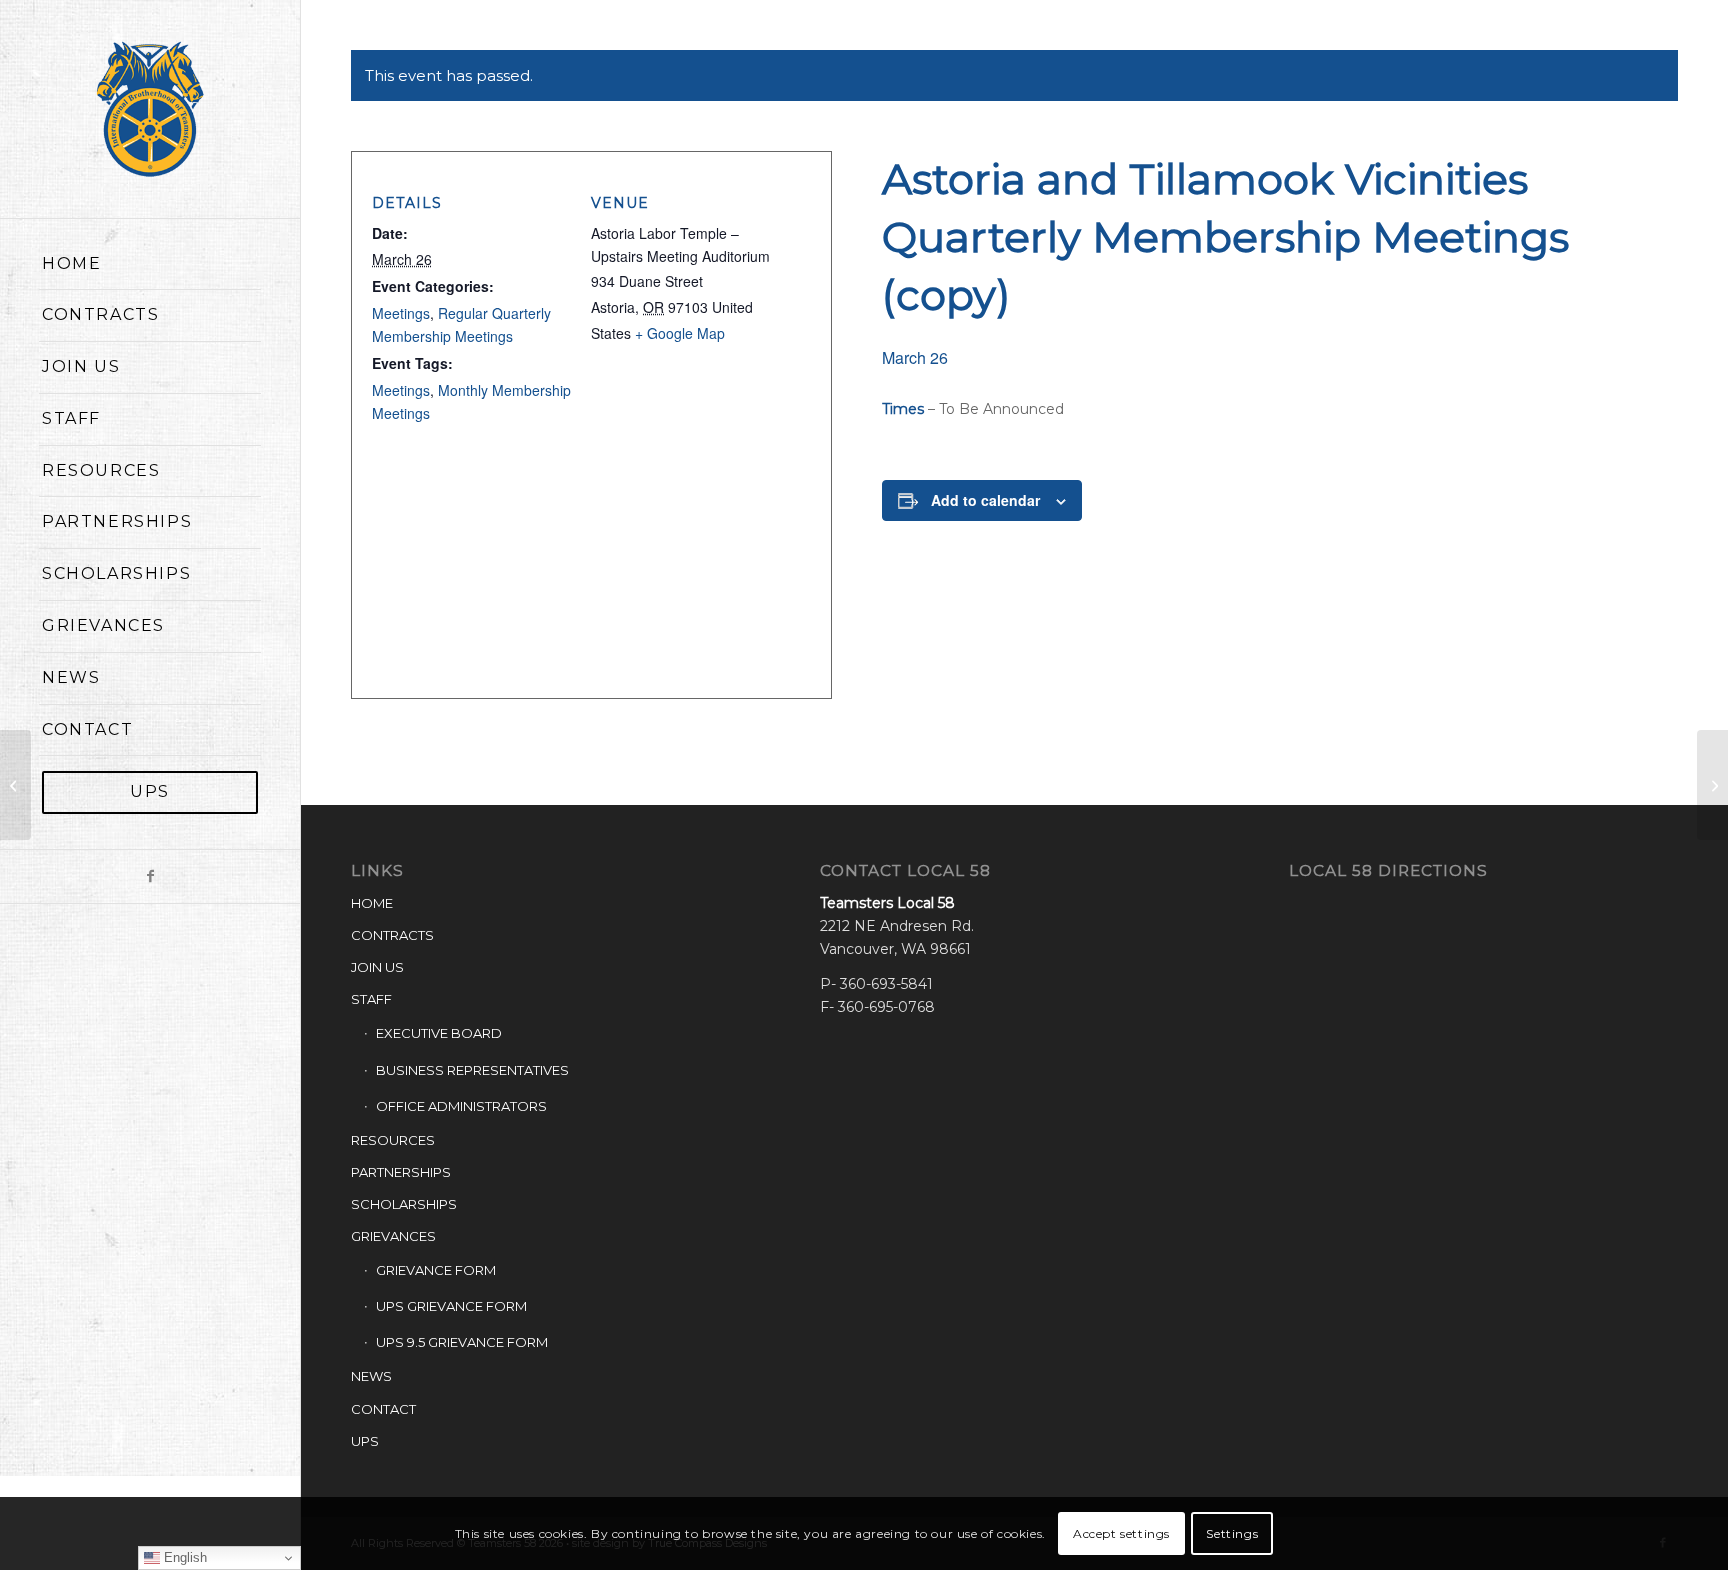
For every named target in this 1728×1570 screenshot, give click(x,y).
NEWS (371, 1376)
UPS (365, 1441)
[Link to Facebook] (150, 876)
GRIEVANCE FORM (436, 1270)
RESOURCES (393, 1140)
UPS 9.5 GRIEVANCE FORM (462, 1342)
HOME (372, 903)
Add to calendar (985, 500)
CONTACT (383, 1409)
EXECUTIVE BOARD (439, 1033)
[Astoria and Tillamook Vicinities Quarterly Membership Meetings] (15, 785)
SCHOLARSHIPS (404, 1204)
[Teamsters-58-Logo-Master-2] (150, 109)
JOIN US (377, 967)
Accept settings (1121, 1532)
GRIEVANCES (393, 1236)
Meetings (401, 313)
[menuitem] (150, 265)
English (183, 1557)
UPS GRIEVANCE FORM (451, 1306)
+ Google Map (680, 333)
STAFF (371, 999)
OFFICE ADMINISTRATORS (461, 1106)
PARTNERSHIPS (401, 1172)
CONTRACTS (392, 935)
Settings (1232, 1532)
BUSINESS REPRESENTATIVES (472, 1070)
